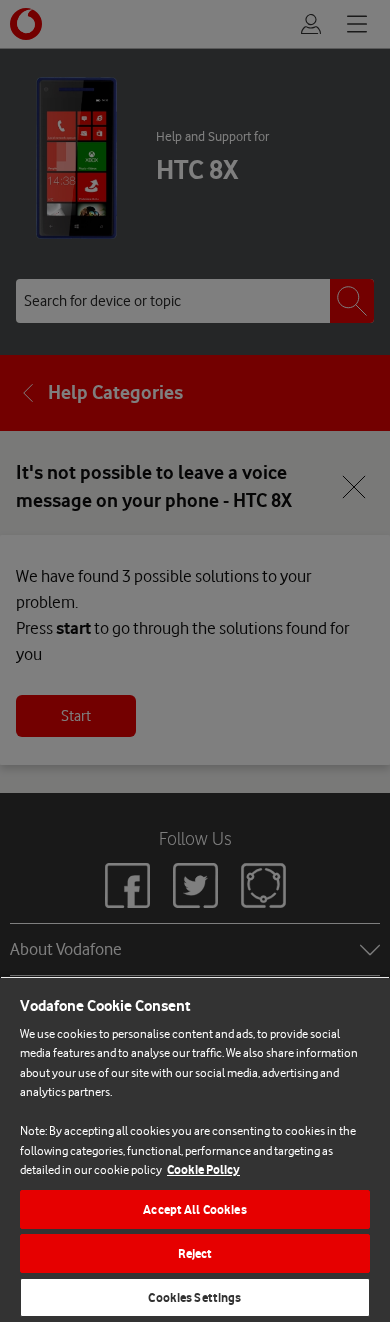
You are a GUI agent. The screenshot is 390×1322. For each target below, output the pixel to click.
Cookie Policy (203, 1169)
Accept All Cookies (194, 1209)
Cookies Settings (194, 1297)
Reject (195, 1253)
